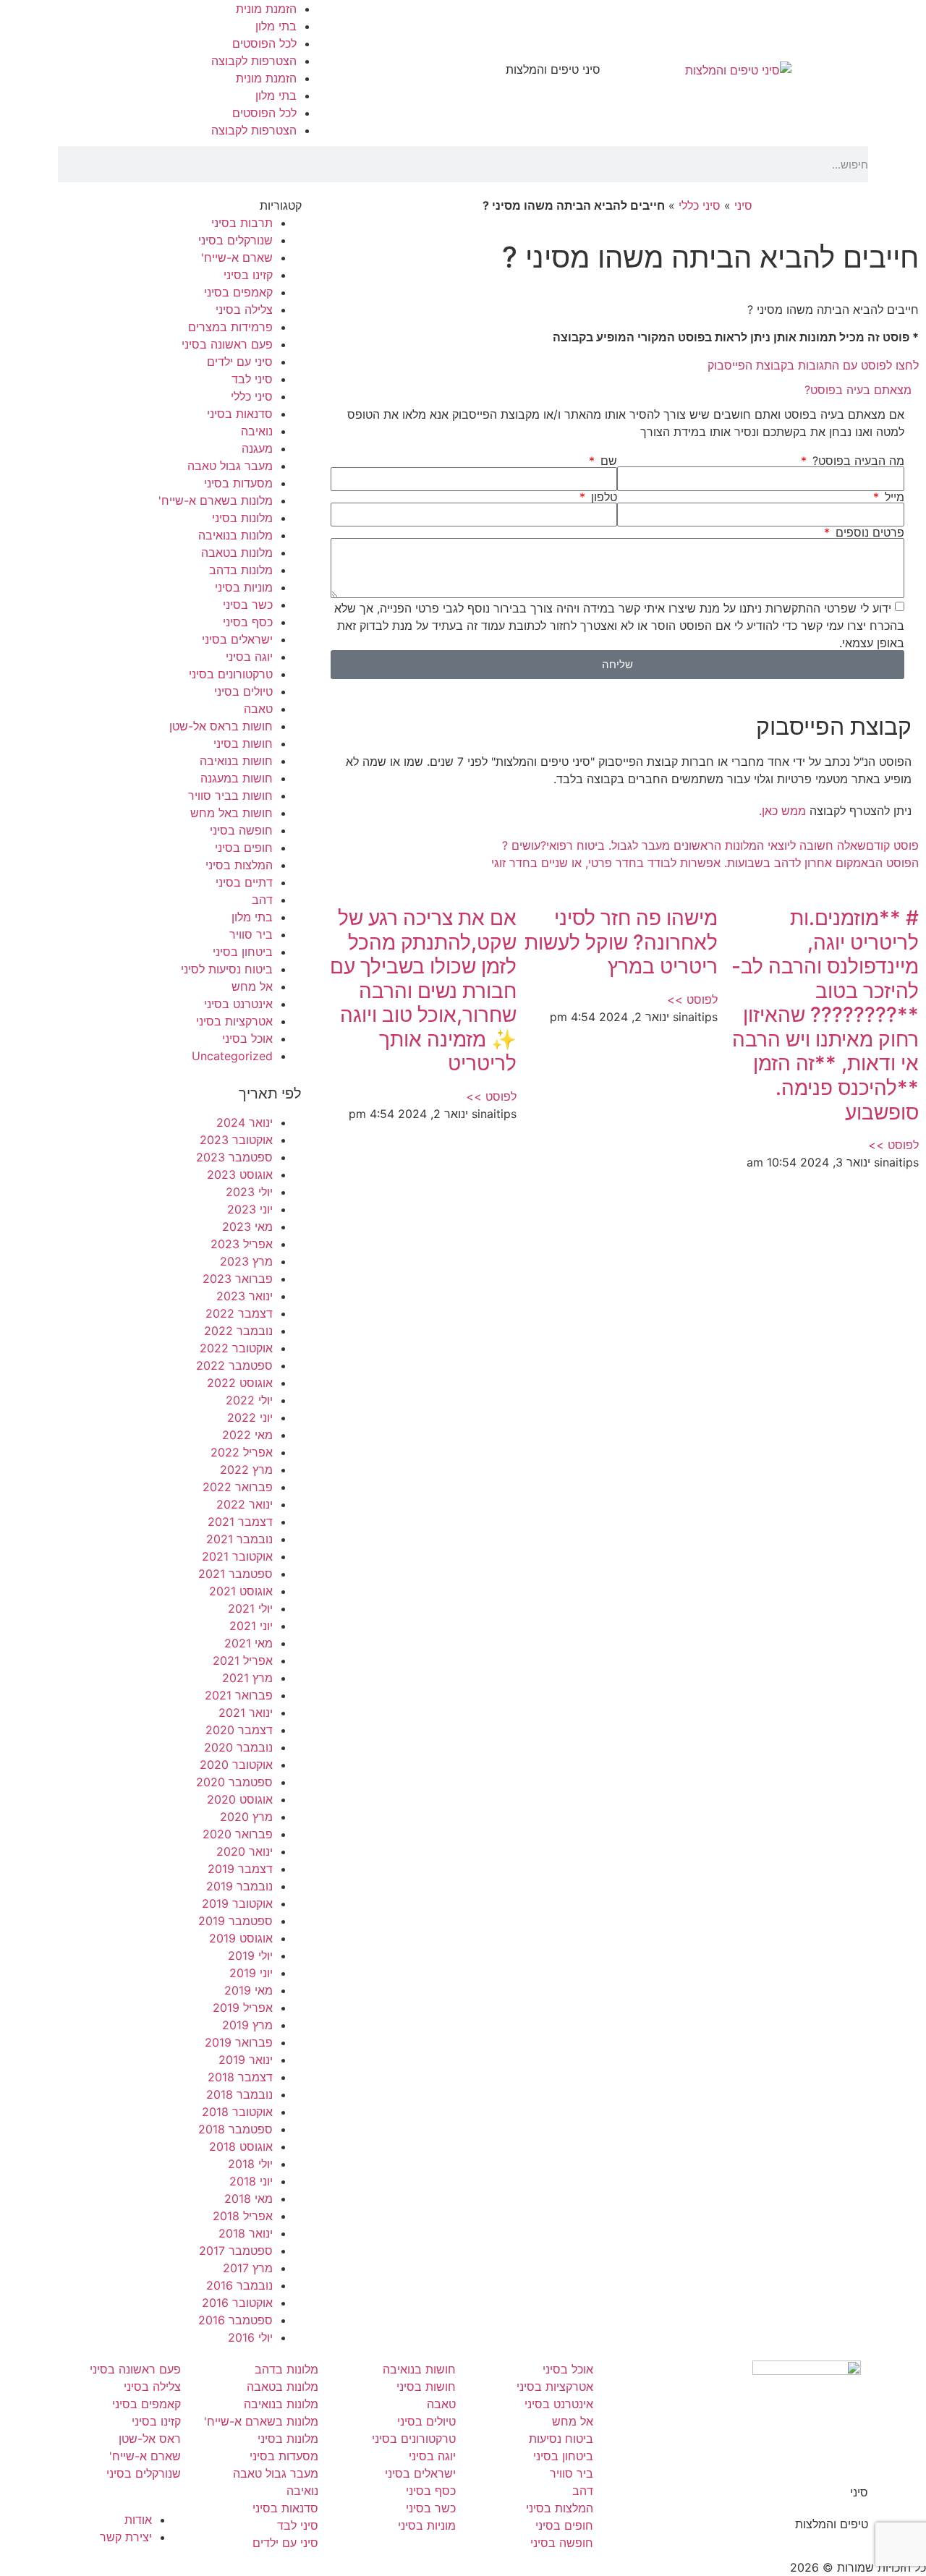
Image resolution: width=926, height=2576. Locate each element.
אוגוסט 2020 (240, 1799)
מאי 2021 (249, 1643)
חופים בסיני (244, 848)
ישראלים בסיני (237, 639)
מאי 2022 (247, 1435)
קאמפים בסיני (238, 292)
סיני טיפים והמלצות (553, 69)
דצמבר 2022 (239, 1313)
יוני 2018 (251, 2181)
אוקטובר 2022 (236, 1348)
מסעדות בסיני (238, 483)
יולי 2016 (250, 2337)
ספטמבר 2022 (234, 1365)
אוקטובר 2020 (236, 1765)
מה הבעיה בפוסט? (857, 461)
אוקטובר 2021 (237, 1556)
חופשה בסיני (241, 830)
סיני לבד (252, 379)
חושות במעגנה (237, 778)
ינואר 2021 (246, 1713)
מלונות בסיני (242, 518)
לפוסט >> (893, 1145)
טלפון (602, 497)
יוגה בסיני (249, 657)
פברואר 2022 (238, 1487)
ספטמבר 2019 (235, 1921)
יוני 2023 (250, 1209)
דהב (262, 900)
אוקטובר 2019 (237, 1903)
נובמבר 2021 (239, 1539)
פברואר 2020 (238, 1834)
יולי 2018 (250, 2164)
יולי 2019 (250, 1956)
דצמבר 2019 (240, 1869)
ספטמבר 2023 (234, 1157)
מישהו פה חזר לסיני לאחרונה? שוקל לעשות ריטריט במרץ (621, 942)
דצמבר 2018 (240, 2077)
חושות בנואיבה (236, 761)
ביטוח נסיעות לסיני (227, 969)
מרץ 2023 (246, 1261)
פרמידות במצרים (230, 327)
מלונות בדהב (241, 570)
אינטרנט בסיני (238, 1004)
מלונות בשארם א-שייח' (216, 500)
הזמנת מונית (266, 9)
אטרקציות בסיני (234, 1021)
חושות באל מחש (231, 813)
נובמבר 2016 (239, 2285)
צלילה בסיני (244, 310)
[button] (617, 390)
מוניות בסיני (244, 587)
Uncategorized (232, 1056)
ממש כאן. (782, 811)
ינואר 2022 (245, 1504)
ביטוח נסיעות (561, 2439)
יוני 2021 (251, 1626)
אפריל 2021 (243, 1660)
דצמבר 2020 (239, 1730)
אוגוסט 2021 (241, 1591)
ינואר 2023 (245, 1296)
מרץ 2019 (247, 2025)
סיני (743, 205)
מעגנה (257, 448)
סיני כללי (700, 205)
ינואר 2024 (245, 1122)
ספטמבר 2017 (236, 2251)
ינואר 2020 (245, 1851)
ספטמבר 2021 (235, 1574)
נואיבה (257, 431)
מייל (893, 497)
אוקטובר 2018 (237, 2112)
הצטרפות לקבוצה (254, 61)
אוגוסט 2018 (241, 2146)
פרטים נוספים (868, 532)
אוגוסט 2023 (240, 1174)
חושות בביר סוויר (230, 796)
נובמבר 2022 (238, 1331)
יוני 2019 (251, 1973)
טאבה (258, 709)
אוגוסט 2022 (240, 1383)
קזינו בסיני (248, 275)
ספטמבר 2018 (235, 2129)
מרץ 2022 (246, 1470)
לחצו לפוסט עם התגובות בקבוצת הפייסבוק (813, 365)
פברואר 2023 (238, 1279)
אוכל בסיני (247, 1038)
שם (607, 461)
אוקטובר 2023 (236, 1140)
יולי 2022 (249, 1400)
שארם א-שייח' (237, 257)
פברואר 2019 (239, 2042)
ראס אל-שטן (150, 2439)
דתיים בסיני (244, 882)
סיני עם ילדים (240, 362)
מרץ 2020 (246, 1817)
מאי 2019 (249, 1990)
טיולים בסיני (243, 691)
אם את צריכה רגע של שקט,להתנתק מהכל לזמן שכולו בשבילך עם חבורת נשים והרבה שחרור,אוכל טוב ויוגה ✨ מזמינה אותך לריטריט (423, 991)
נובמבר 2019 (239, 1886)
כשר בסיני (248, 605)
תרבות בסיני (242, 223)
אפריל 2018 (243, 2216)
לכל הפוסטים (264, 43)
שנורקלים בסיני (235, 240)
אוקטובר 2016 (237, 2303)
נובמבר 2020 (238, 1747)
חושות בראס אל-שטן (221, 726)
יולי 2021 (250, 1608)
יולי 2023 (249, 1192)
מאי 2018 (249, 2198)
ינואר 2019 (246, 2060)
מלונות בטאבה (237, 553)
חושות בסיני (243, 743)
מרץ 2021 (247, 1678)
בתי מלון (276, 26)
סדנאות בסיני (240, 414)
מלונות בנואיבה (235, 535)
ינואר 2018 (246, 2233)
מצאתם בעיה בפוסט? (858, 390)
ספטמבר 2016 (235, 2320)
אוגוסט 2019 (241, 1938)
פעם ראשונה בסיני (227, 344)
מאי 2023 (247, 1227)
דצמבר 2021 (240, 1522)
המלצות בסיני (239, 865)
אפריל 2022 (242, 1452)
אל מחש (252, 986)
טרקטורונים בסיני (231, 674)
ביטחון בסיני (243, 952)
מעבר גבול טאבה (230, 466)
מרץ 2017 (248, 2268)
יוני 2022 (250, 1417)
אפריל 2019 (243, 2008)
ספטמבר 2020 (234, 1782)
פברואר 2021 (239, 1695)
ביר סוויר (251, 934)
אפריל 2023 (242, 1244)
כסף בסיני (248, 622)
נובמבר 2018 (239, 2094)
